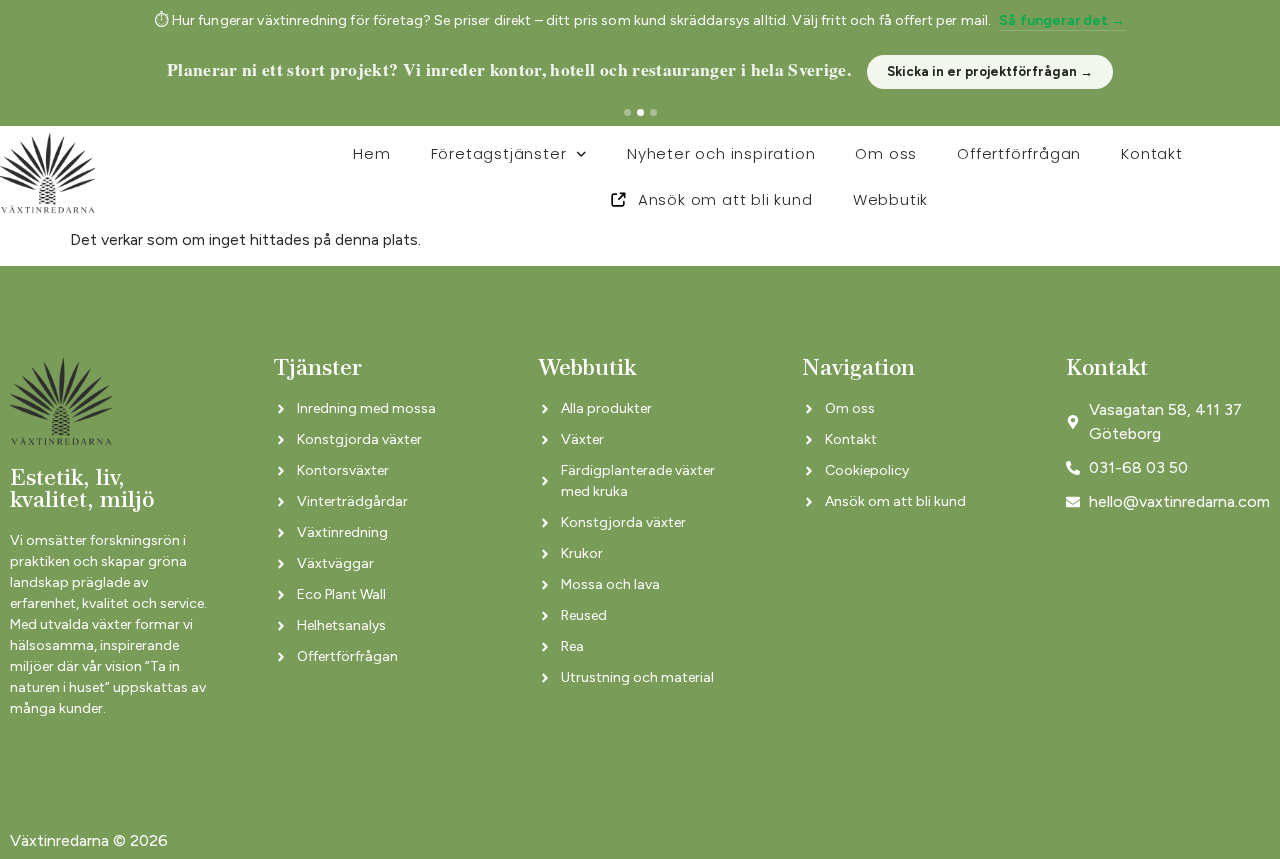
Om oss (886, 153)
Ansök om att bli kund (725, 199)
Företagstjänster (499, 153)
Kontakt (1152, 153)
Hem (371, 153)
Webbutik (890, 199)
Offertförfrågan (1019, 153)
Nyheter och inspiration (721, 153)
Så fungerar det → (1062, 20)
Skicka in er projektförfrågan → (990, 71)
